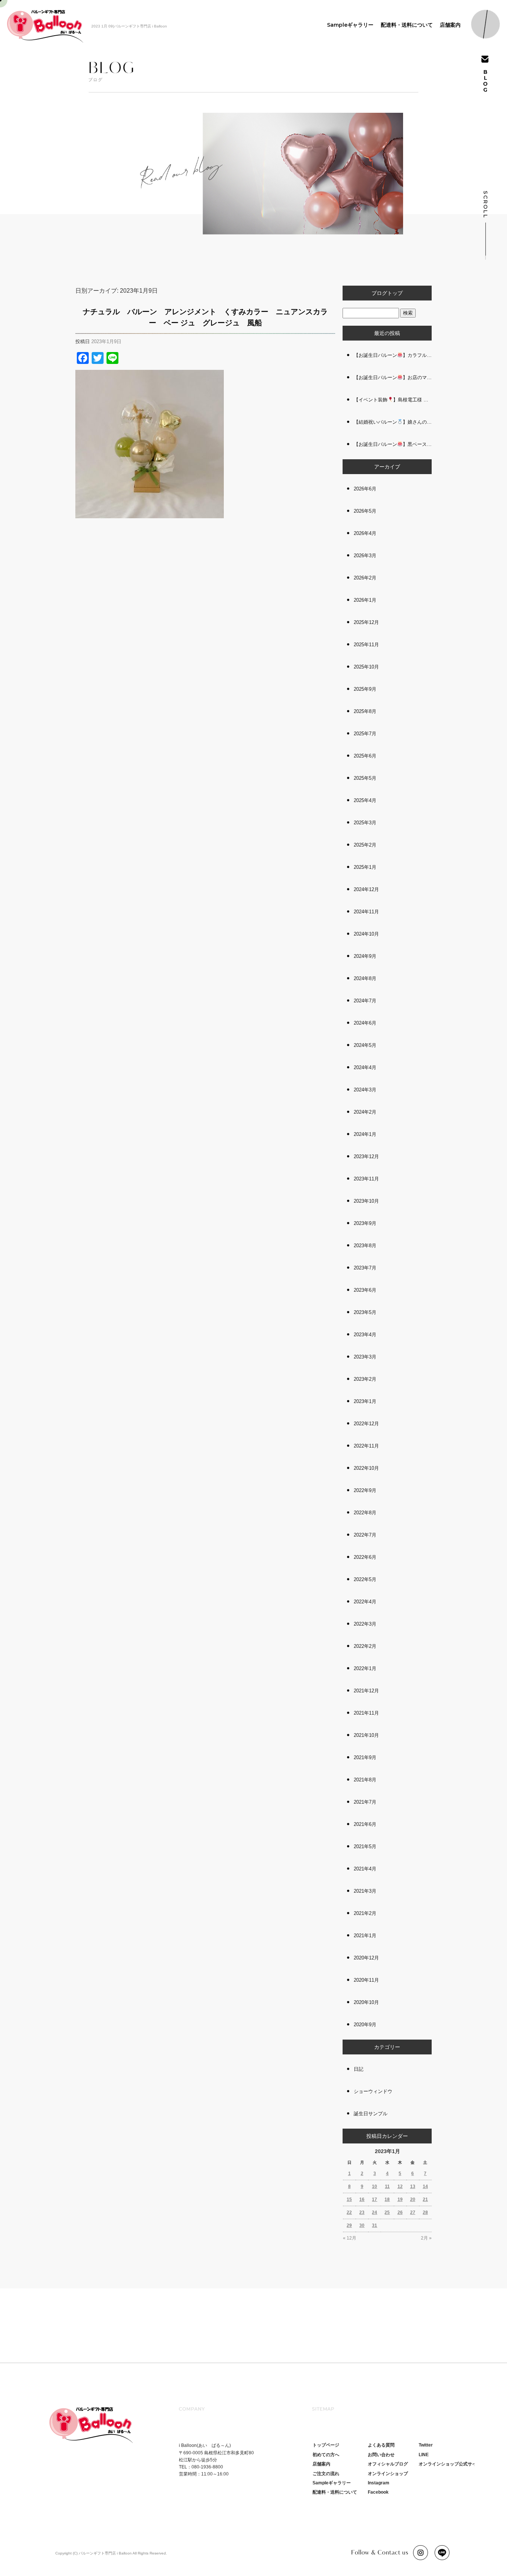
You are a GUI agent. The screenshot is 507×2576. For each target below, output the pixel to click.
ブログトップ (387, 293)
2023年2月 (365, 1379)
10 (374, 2186)
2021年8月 (365, 1780)
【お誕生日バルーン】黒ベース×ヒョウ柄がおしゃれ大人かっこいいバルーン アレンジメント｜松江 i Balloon (393, 444)
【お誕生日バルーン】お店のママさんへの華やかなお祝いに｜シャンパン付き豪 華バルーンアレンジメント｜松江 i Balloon (393, 377)
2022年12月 (366, 1424)
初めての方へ (326, 2455)
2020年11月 (366, 1980)
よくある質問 (381, 2445)
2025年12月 (366, 622)
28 (425, 2212)
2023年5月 (365, 1312)
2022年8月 (365, 1513)
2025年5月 (365, 778)
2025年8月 (365, 711)
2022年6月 (365, 1557)
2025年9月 (365, 689)
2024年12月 (366, 889)
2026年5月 (365, 511)
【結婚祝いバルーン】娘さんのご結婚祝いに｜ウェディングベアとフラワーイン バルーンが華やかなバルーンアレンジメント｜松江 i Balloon (393, 422)
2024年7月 (365, 1001)
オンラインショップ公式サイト (450, 2464)
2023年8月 (365, 1246)
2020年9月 (365, 2025)
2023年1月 (365, 1401)
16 (362, 2199)
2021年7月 (365, 1802)
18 (387, 2199)
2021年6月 (365, 1824)
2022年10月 (366, 1468)
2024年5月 (365, 1045)
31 (374, 2225)
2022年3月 (365, 1624)
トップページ (326, 2445)
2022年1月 (365, 1668)
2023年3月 (365, 1357)
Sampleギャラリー (350, 25)
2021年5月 (365, 1846)
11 (387, 2186)
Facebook (378, 2492)
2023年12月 (366, 1156)
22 (349, 2212)
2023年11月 (366, 1179)
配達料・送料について (407, 25)
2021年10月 (366, 1735)
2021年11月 (366, 1713)
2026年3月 (365, 556)
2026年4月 (365, 533)
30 (362, 2225)
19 (400, 2199)
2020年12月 (366, 1958)
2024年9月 (365, 956)
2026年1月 (365, 600)
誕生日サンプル (371, 2114)
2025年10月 (366, 667)
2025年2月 (365, 845)
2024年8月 (365, 978)
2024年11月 (366, 912)
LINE (424, 2455)
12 (400, 2186)
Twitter (426, 2445)
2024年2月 (365, 1112)
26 (400, 2212)
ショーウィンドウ (373, 2091)
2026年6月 (365, 489)
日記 (359, 2069)
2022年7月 (365, 1535)
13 (413, 2186)
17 (374, 2199)
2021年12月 (366, 1691)
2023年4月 (365, 1335)
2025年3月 (365, 823)
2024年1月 (365, 1134)
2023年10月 (366, 1201)
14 (425, 2186)
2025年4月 (365, 800)
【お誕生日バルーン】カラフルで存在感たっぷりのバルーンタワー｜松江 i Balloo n (393, 355)
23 (362, 2212)
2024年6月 (365, 1023)
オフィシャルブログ (388, 2464)
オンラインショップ (388, 2474)
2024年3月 (365, 1090)
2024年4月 (365, 1067)
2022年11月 (366, 1446)
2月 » (426, 2238)
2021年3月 (365, 1891)
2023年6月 (365, 1290)
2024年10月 (366, 934)
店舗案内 (450, 25)
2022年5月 (365, 1579)
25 (387, 2212)
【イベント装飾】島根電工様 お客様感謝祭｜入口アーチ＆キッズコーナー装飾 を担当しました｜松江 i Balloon (393, 400)
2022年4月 (365, 1602)
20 (413, 2199)
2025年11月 (366, 645)
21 (425, 2199)
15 (349, 2199)
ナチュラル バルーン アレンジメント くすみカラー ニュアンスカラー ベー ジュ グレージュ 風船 (205, 317)
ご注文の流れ (326, 2474)
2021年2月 (365, 1913)
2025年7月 (365, 734)
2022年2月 (365, 1646)
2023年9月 (365, 1223)
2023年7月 (365, 1268)
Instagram (379, 2483)
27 (413, 2212)
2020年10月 (366, 2002)
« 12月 (350, 2238)
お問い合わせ (381, 2455)
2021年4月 (365, 1869)
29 (349, 2225)
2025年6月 (365, 756)
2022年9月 (365, 1490)
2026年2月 (365, 578)
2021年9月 (365, 1757)
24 (374, 2212)
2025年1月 (365, 867)
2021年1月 (365, 1936)
